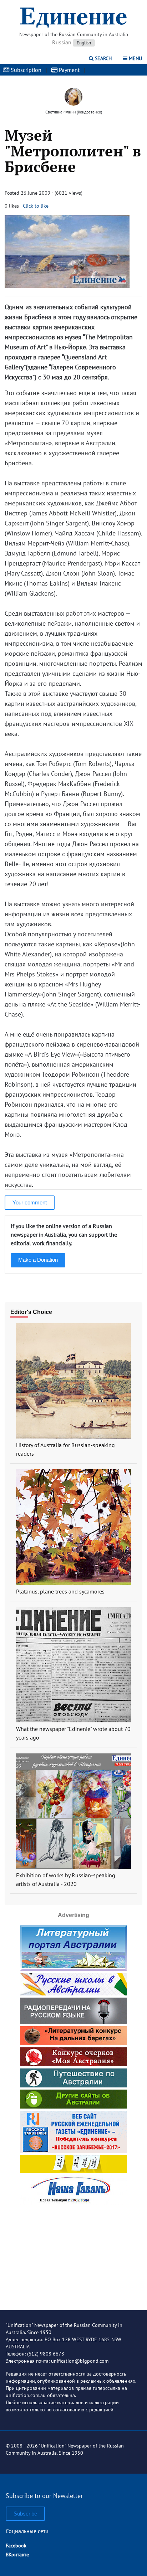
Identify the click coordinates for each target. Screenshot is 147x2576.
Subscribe (25, 2514)
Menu (135, 58)
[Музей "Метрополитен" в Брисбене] (67, 285)
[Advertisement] (73, 2252)
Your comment (30, 1202)
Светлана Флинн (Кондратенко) (74, 112)
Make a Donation (38, 1260)
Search (103, 58)
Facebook (16, 2546)
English (84, 43)
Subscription (25, 70)
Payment (69, 70)
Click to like (36, 206)
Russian (62, 42)
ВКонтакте (17, 2555)
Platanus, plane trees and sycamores (60, 1591)
